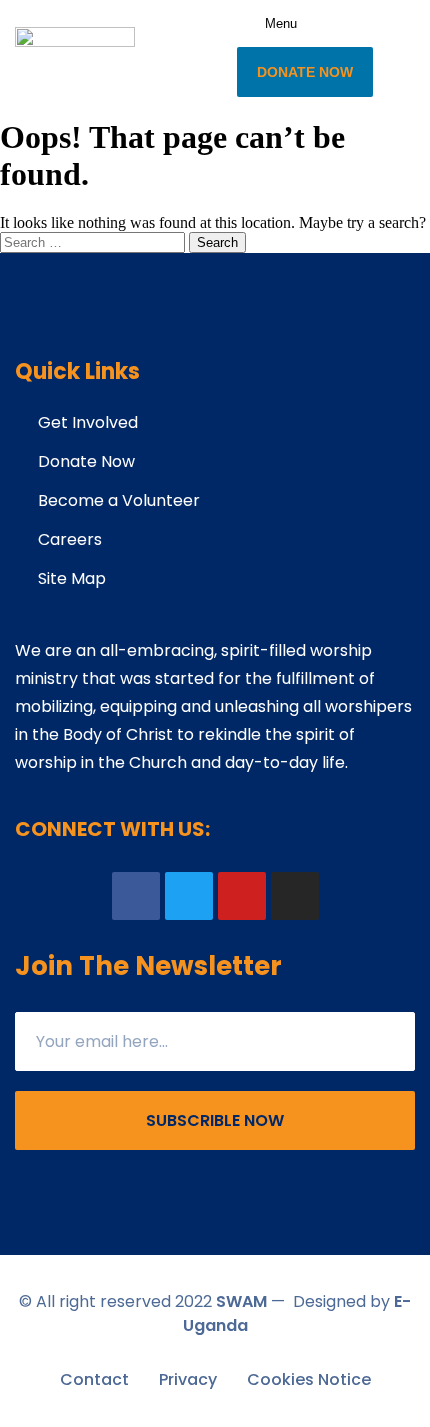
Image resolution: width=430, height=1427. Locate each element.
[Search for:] (94, 241)
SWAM (241, 1301)
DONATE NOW (305, 72)
